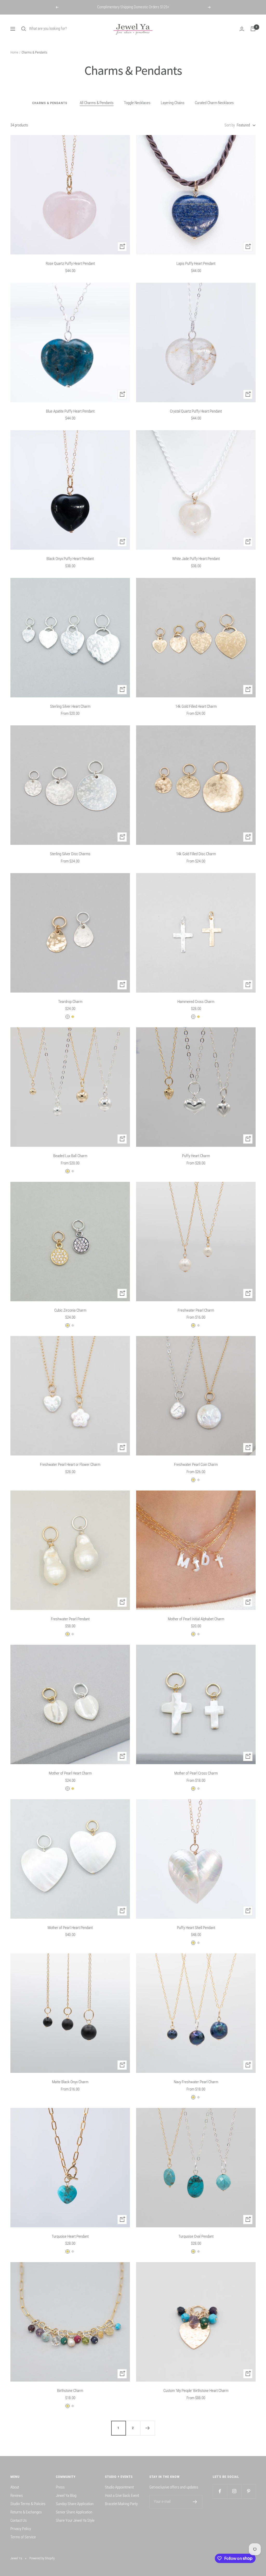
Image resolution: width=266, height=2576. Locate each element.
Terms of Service (23, 2537)
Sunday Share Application (75, 2504)
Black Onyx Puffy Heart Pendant (70, 559)
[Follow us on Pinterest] (248, 2491)
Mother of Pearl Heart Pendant (70, 1928)
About (15, 2487)
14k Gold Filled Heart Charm (196, 706)
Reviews (17, 2496)
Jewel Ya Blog (66, 2496)
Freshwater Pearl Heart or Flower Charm (70, 1465)
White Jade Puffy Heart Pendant (196, 559)
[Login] (242, 29)
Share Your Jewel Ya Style (75, 2520)
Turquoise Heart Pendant (70, 2236)
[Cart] (253, 29)
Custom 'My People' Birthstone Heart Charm (196, 2391)
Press (60, 2487)
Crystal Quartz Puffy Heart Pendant (196, 411)
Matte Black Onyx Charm (70, 2082)
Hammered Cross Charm (196, 1002)
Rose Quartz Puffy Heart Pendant (70, 264)
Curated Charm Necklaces (214, 103)
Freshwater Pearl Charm (196, 1310)
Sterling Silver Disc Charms (70, 854)
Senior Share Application (74, 2512)
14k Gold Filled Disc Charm (196, 854)
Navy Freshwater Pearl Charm (196, 2082)
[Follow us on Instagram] (234, 2491)
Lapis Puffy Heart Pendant (196, 264)
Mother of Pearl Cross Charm (196, 1773)
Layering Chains (173, 103)
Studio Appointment (119, 2487)
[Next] (148, 2428)
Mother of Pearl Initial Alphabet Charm (196, 1619)
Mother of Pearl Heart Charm (70, 1773)
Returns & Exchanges (26, 2512)
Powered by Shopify (42, 2558)
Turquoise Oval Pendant (196, 2236)
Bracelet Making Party (121, 2504)
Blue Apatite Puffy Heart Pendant (70, 411)
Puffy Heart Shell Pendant (196, 1928)
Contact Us (19, 2520)
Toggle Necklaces (137, 103)
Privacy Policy (21, 2529)
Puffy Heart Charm (196, 1156)
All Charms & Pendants (97, 103)
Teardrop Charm (70, 1002)
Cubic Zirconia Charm (70, 1310)
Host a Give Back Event (122, 2496)
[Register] (195, 2502)
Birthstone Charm (70, 2391)
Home (14, 52)
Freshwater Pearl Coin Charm (196, 1465)
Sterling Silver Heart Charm (70, 706)
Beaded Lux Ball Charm (70, 1156)
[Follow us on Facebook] (220, 2491)
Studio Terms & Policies (28, 2504)
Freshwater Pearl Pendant (70, 1619)
